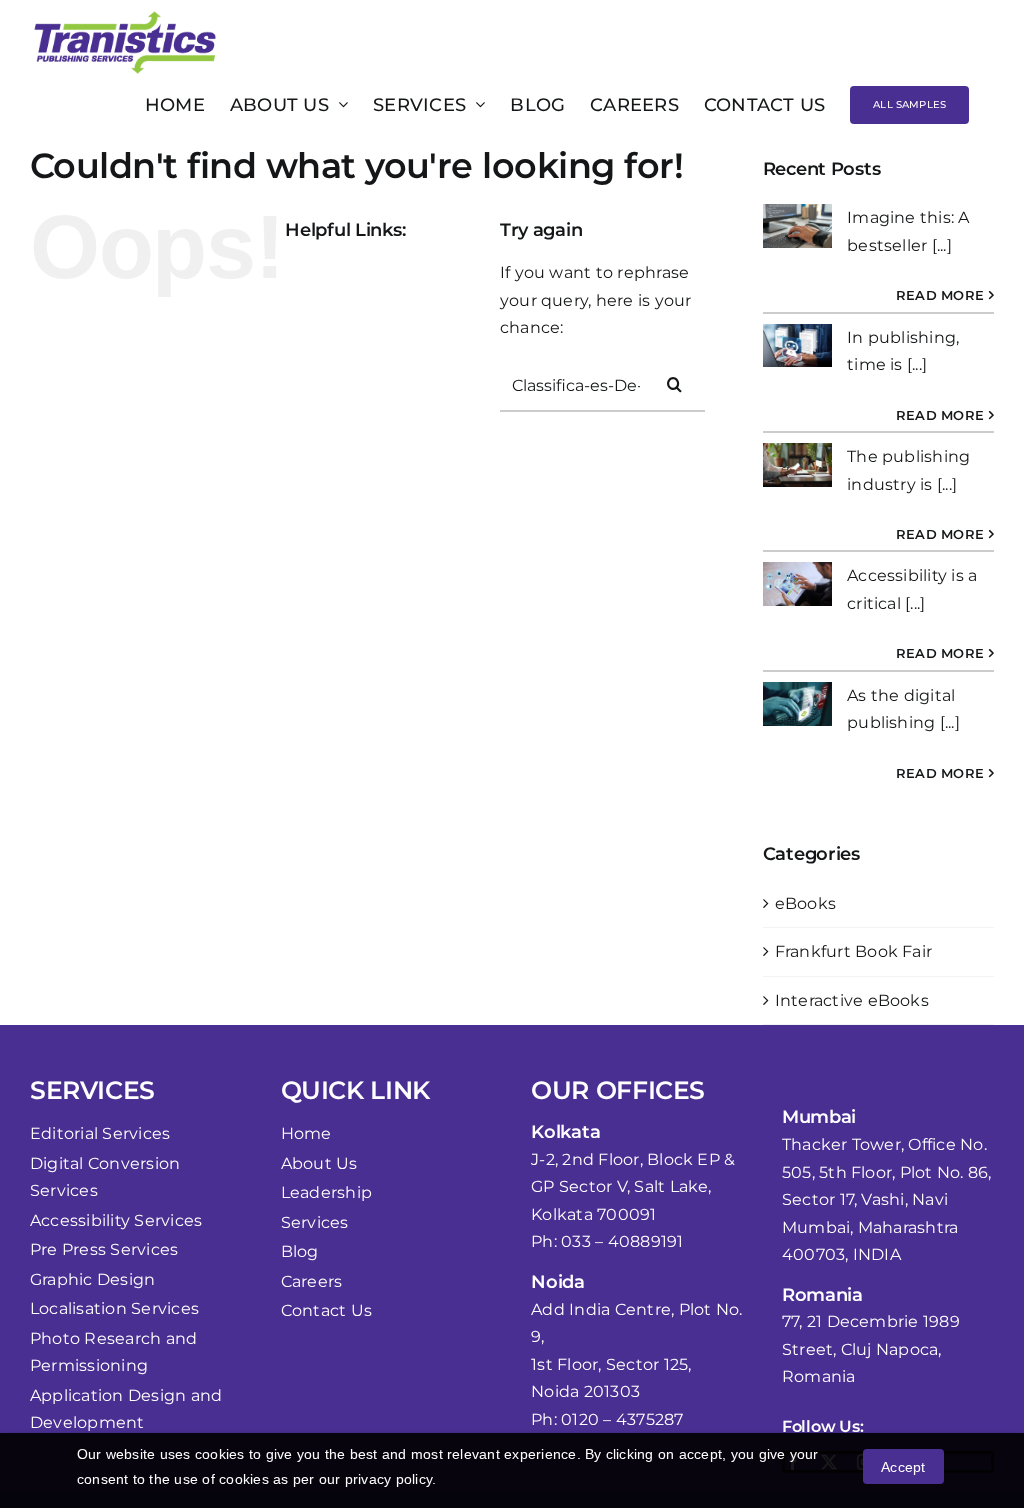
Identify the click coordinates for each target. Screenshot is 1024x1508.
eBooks (805, 903)
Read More (940, 295)
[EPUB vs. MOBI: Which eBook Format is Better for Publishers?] (797, 704)
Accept (903, 1467)
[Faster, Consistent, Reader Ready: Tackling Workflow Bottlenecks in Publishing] (797, 346)
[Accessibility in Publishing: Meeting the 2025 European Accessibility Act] (797, 226)
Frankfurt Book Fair (854, 951)
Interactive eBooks (852, 1000)
